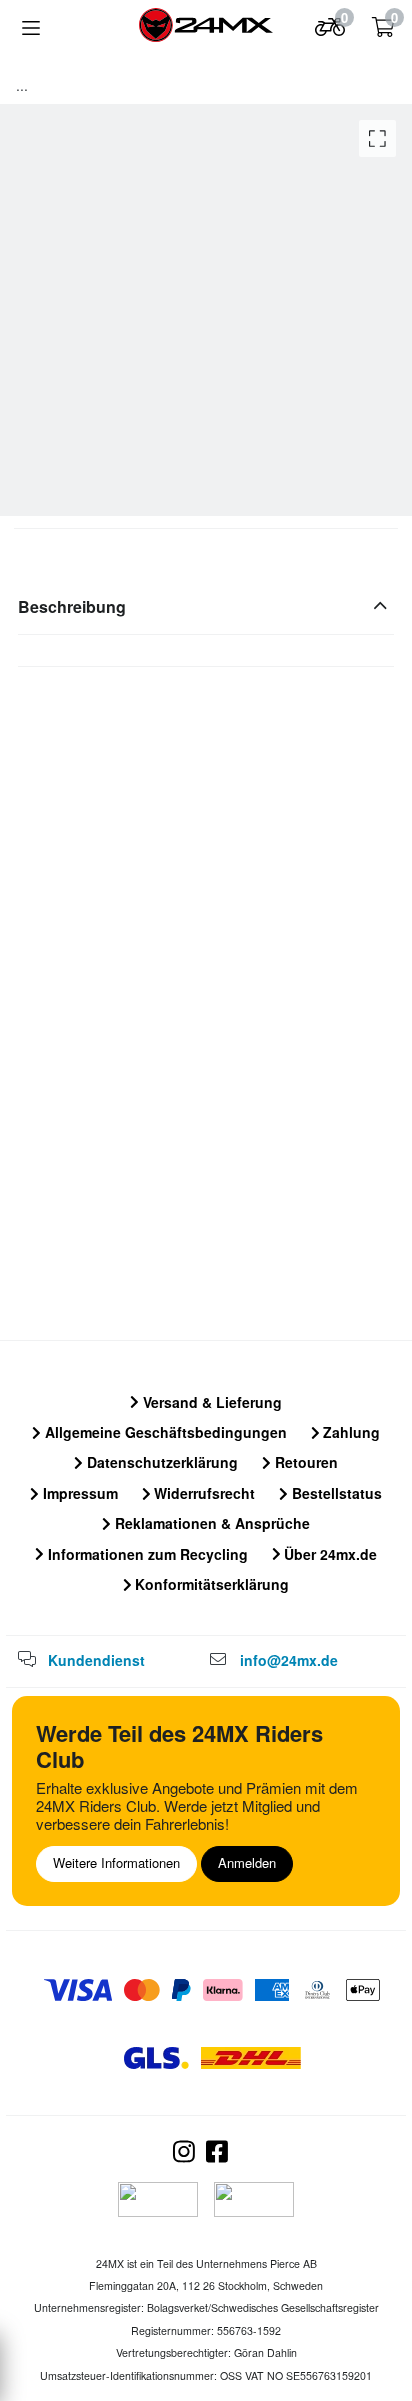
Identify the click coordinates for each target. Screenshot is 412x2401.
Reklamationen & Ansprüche (210, 1523)
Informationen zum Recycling (146, 1554)
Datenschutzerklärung (160, 1462)
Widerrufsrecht (202, 1493)
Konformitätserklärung (210, 1584)
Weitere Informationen (116, 1862)
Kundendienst (96, 1660)
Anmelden (247, 1862)
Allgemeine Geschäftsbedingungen (164, 1432)
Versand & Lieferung (210, 1402)
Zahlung (349, 1432)
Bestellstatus (335, 1493)
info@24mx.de (289, 1660)
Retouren (304, 1462)
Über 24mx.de (328, 1554)
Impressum (78, 1493)
